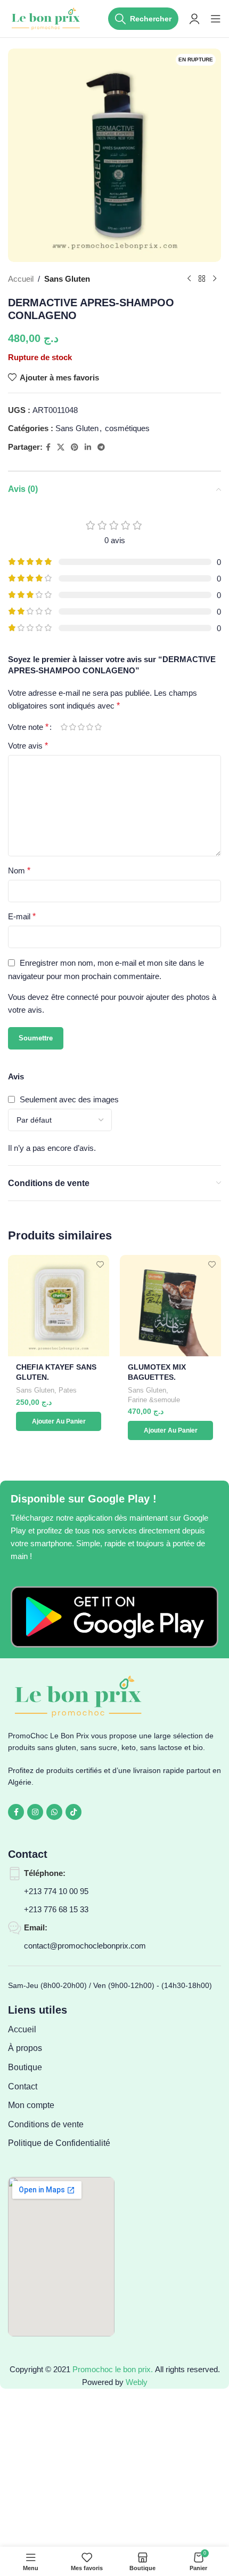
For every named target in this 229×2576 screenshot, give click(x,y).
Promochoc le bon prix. (113, 2369)
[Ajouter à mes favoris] (100, 1264)
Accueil (21, 279)
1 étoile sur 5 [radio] (64, 727)
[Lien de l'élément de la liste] (61, 2030)
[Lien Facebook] (48, 447)
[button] (59, 1421)
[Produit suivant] (215, 279)
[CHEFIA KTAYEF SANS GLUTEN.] (59, 1306)
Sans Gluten (67, 279)
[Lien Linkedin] (88, 447)
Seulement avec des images (69, 1099)
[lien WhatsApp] (54, 1812)
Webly (137, 2382)
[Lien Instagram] (35, 1812)
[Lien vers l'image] (114, 1616)
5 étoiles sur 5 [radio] (98, 727)
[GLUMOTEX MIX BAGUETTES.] (170, 1306)
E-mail (22, 916)
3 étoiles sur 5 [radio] (81, 727)
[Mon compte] (194, 19)
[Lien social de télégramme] (101, 447)
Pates (68, 1390)
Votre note (28, 727)
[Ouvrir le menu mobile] (216, 19)
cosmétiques (127, 428)
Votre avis (28, 746)
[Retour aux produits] (202, 279)
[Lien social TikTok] (73, 1812)
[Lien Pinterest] (75, 447)
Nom (19, 870)
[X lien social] (61, 447)
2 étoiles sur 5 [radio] (72, 727)
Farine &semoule (154, 1400)
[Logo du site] (47, 18)
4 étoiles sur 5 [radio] (89, 727)
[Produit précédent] (189, 279)
